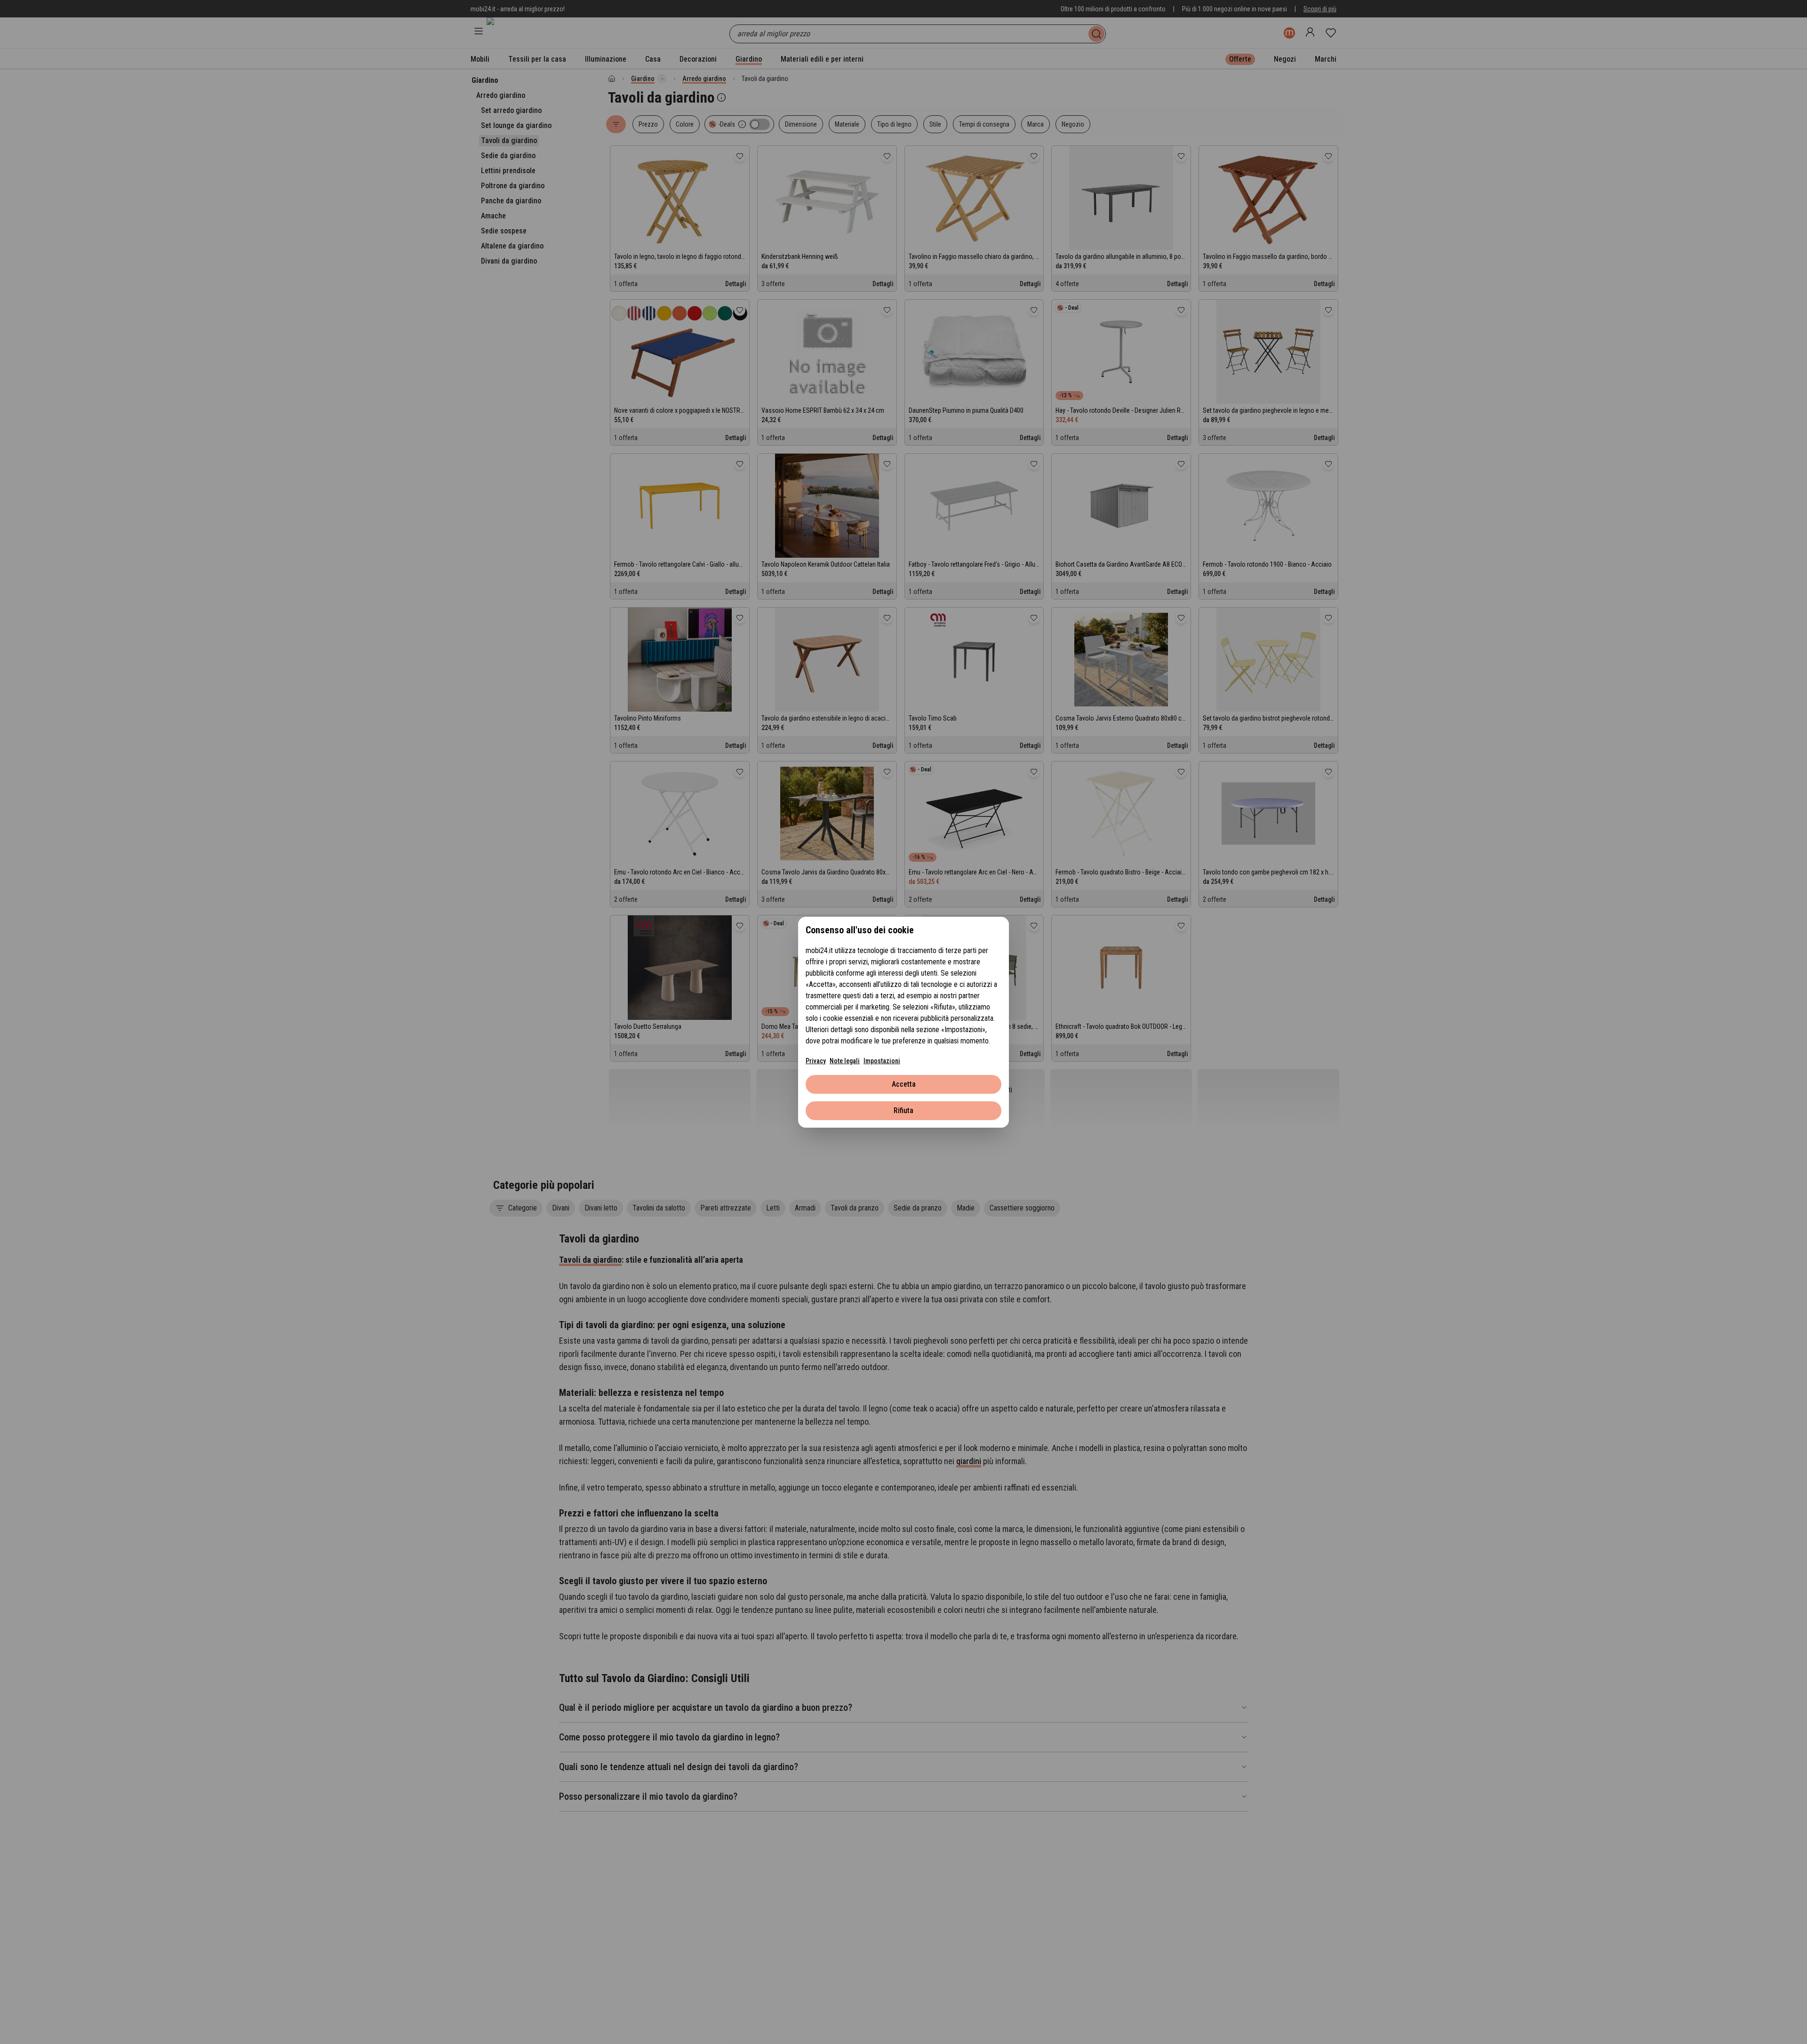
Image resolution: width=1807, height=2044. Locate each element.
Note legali (845, 1061)
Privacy (816, 1061)
